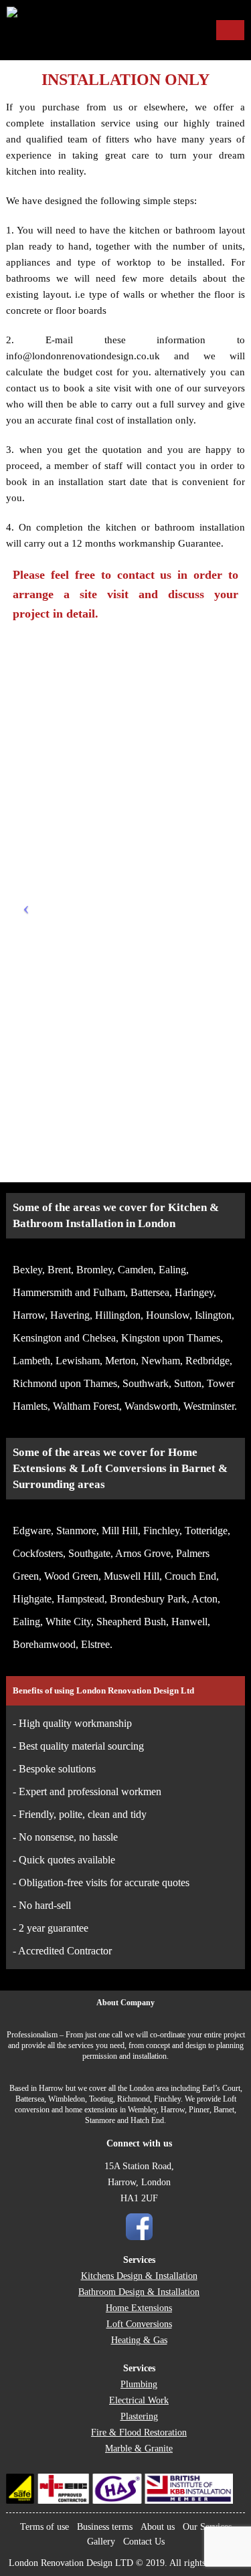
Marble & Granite (139, 2449)
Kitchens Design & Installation (139, 2276)
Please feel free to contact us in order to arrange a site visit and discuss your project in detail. (125, 594)
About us (158, 2527)
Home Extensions (139, 2308)
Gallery (101, 2542)
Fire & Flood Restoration (139, 2432)
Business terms (105, 2527)
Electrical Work (139, 2400)
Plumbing (139, 2384)
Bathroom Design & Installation (139, 2292)
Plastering (139, 2416)
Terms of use (45, 2527)
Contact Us (144, 2542)
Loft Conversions (139, 2324)
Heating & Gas (139, 2340)
